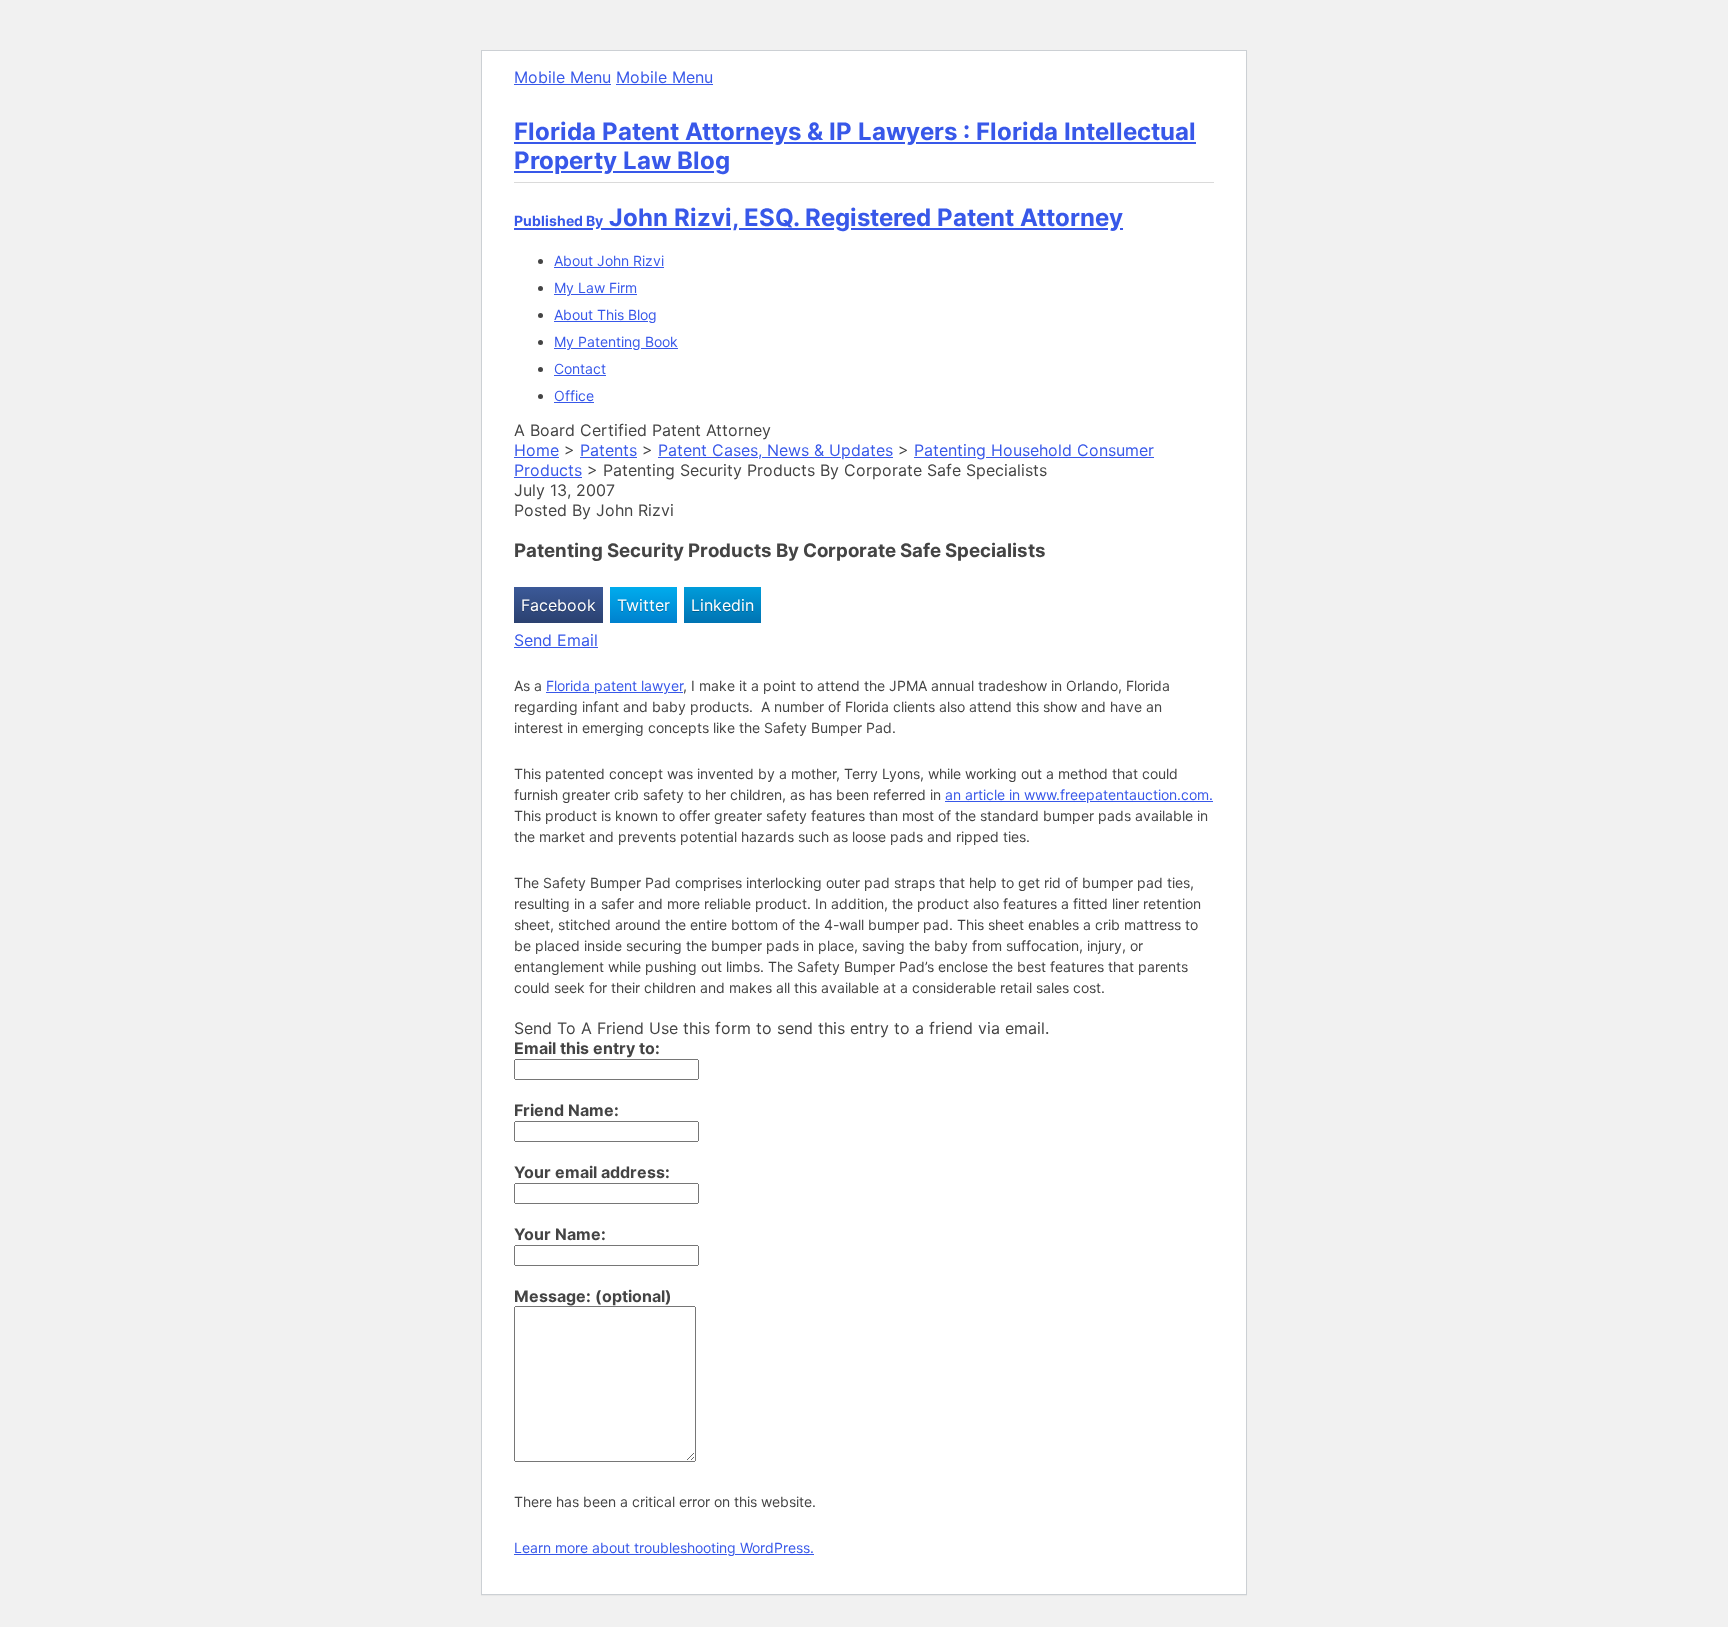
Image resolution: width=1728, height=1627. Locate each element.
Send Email (556, 640)
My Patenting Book (616, 341)
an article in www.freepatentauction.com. (1079, 794)
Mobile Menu (562, 77)
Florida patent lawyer (614, 685)
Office (574, 395)
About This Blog (605, 314)
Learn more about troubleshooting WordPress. (664, 1547)
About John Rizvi (609, 260)
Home (536, 450)
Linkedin (722, 605)
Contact (580, 368)
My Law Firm (595, 287)
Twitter (643, 605)
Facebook (558, 605)
